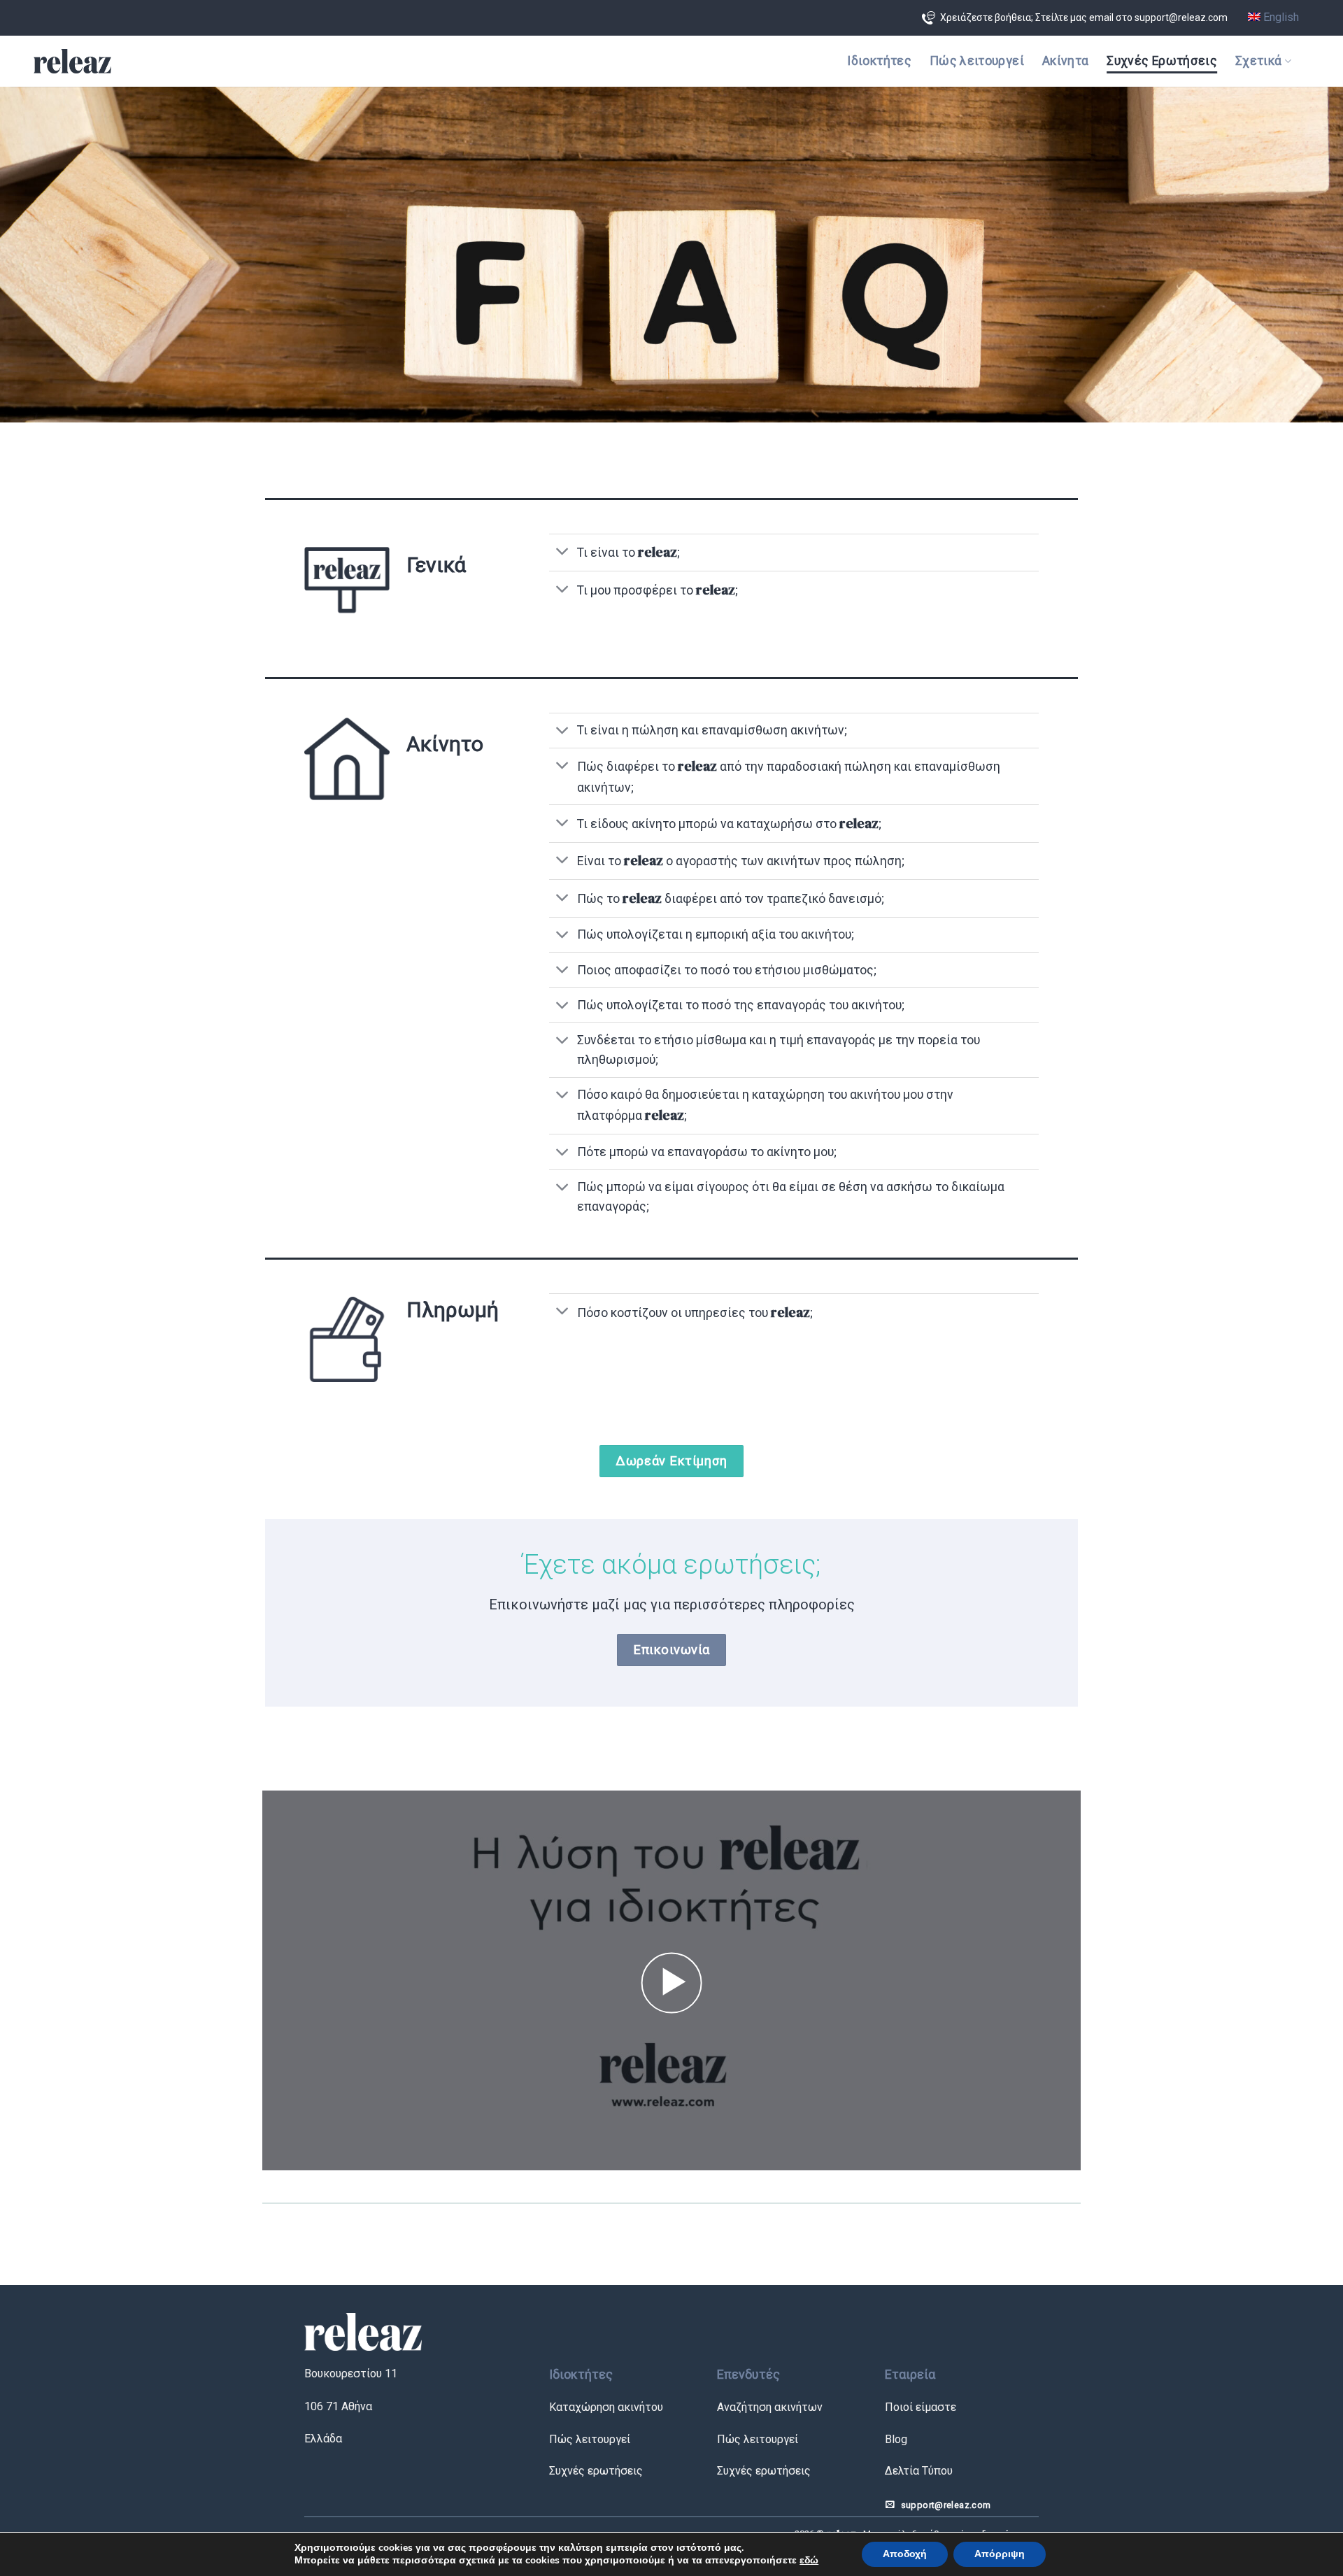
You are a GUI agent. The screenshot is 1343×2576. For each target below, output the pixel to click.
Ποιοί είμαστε (921, 2407)
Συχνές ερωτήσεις (596, 2471)
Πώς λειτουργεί (977, 61)
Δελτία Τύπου (919, 2471)
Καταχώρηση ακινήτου (606, 2407)
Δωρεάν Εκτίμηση (671, 1461)
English (1280, 17)
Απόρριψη (1000, 2554)
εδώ (809, 2560)
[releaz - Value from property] (72, 62)
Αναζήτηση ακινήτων (770, 2407)
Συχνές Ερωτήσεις (1162, 61)
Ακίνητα (1065, 61)
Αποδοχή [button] (905, 2554)
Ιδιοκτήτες (879, 61)
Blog (896, 2439)
